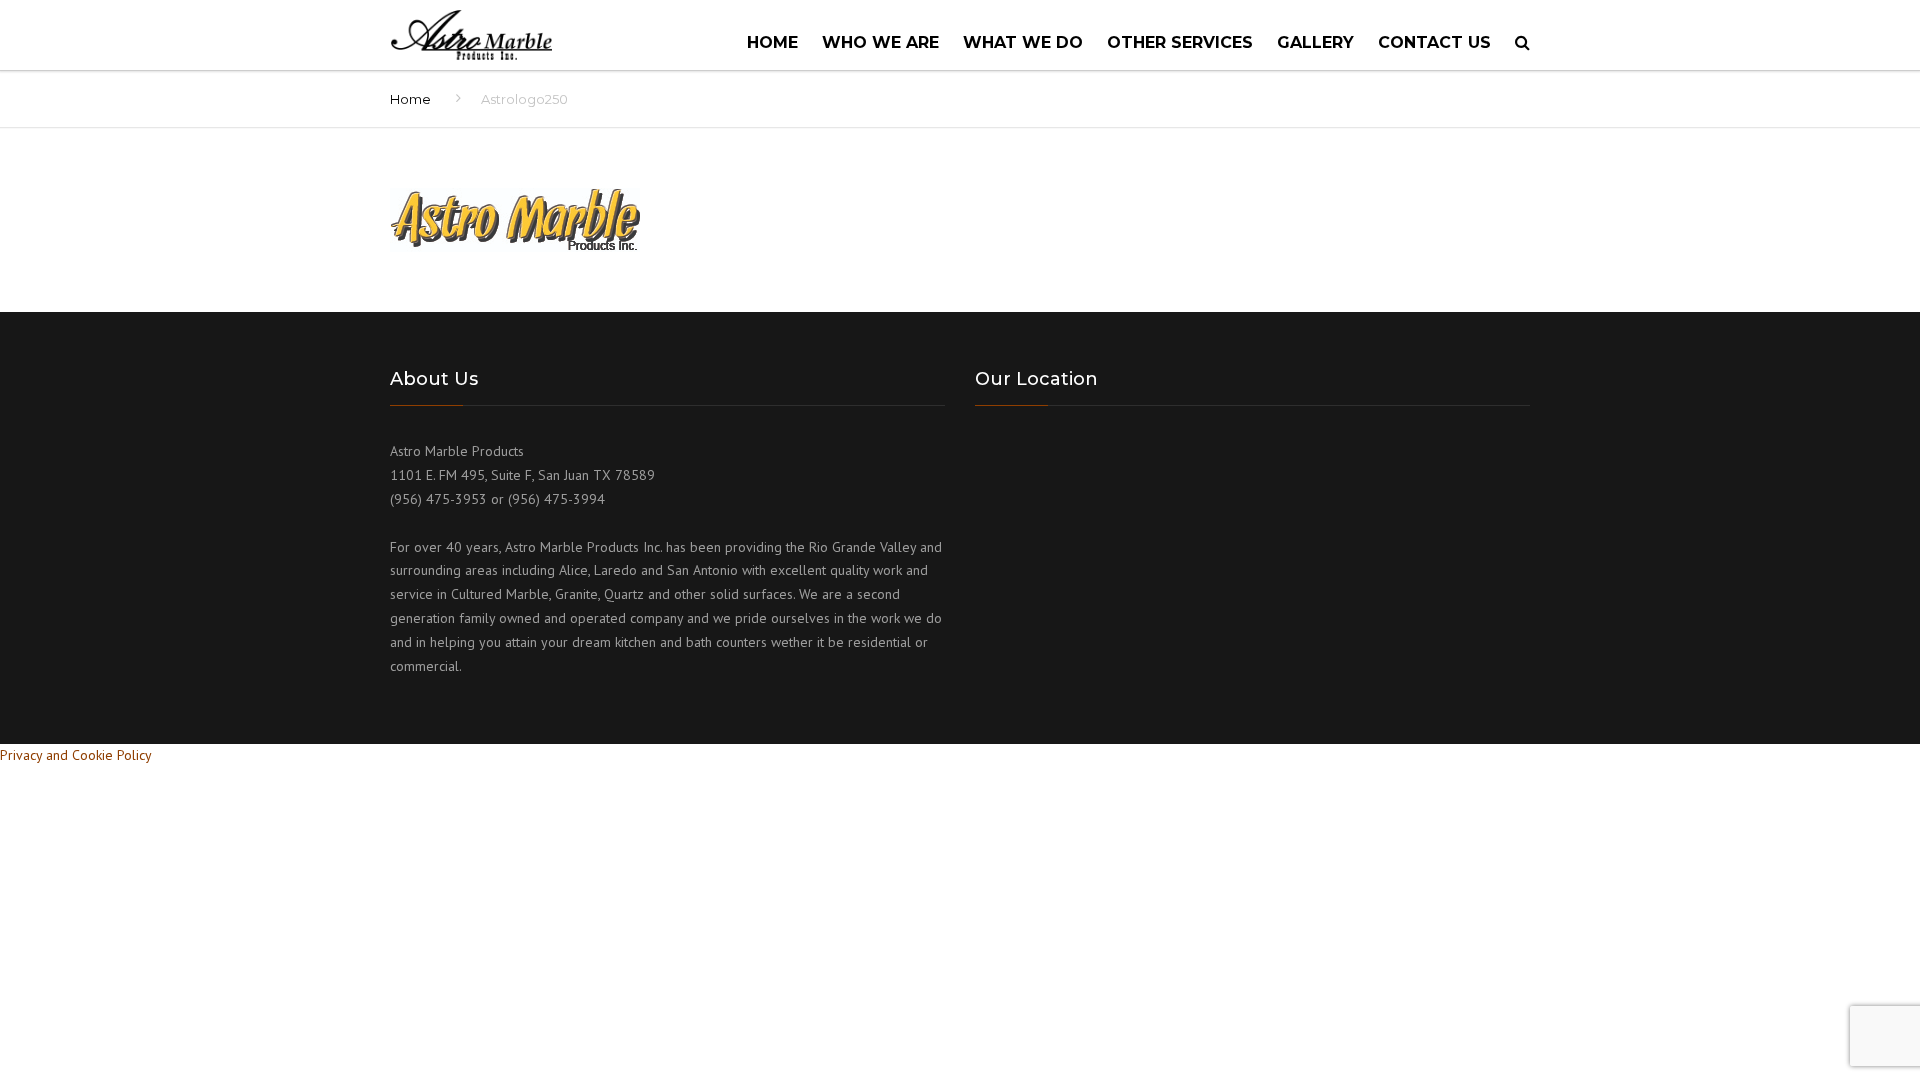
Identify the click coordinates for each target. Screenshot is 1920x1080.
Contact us (1434, 42)
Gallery (1315, 42)
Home (772, 42)
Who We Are (880, 42)
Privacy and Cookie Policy (76, 755)
